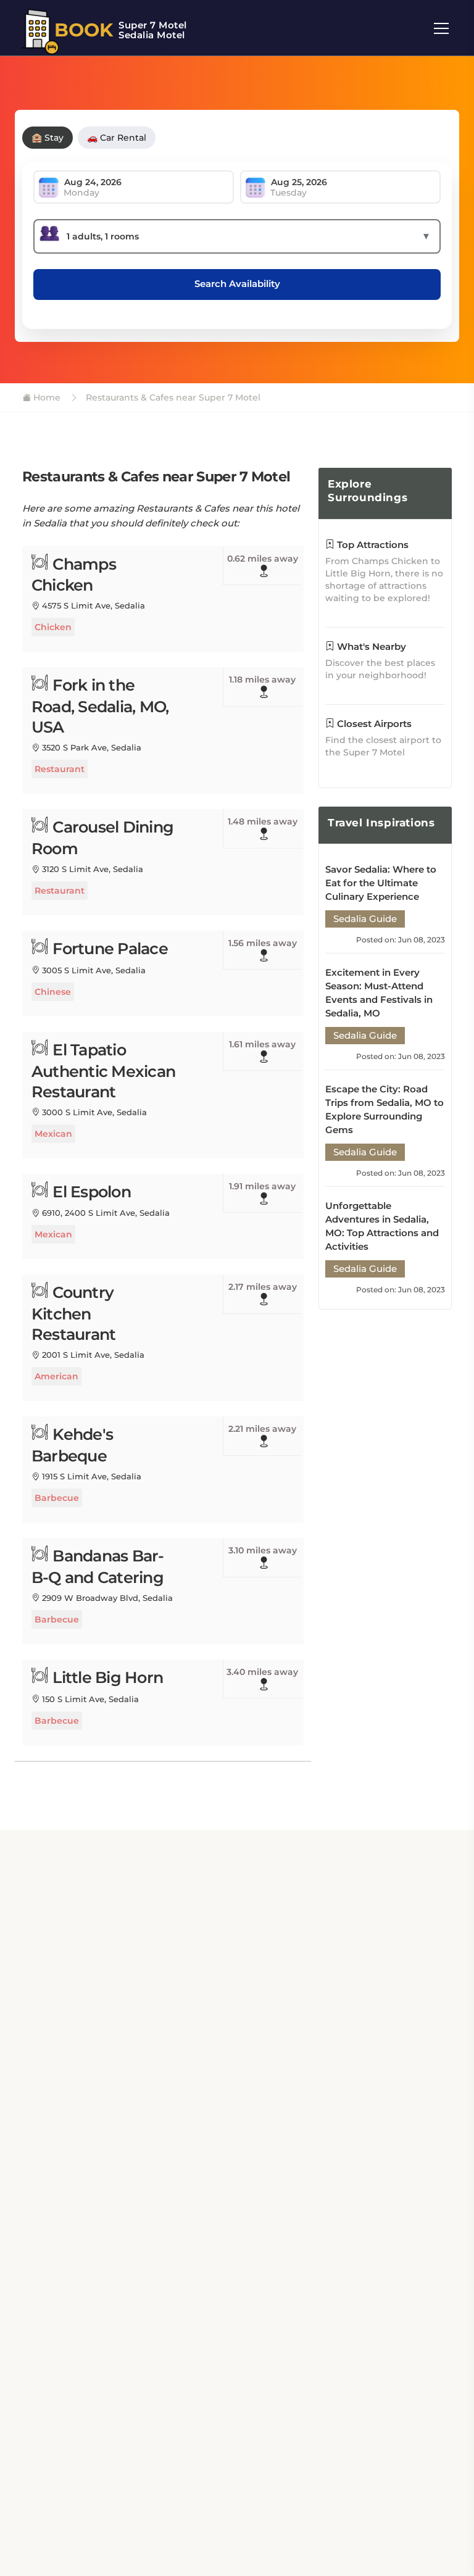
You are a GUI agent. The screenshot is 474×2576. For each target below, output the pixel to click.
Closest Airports (373, 724)
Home (46, 397)
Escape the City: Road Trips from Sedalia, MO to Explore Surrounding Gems (385, 1109)
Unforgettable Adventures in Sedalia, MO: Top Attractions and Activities (382, 1226)
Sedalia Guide (365, 919)
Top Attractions (372, 545)
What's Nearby (370, 646)
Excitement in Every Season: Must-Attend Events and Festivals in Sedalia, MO (379, 993)
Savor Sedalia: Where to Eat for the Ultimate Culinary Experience (381, 883)
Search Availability (237, 284)
